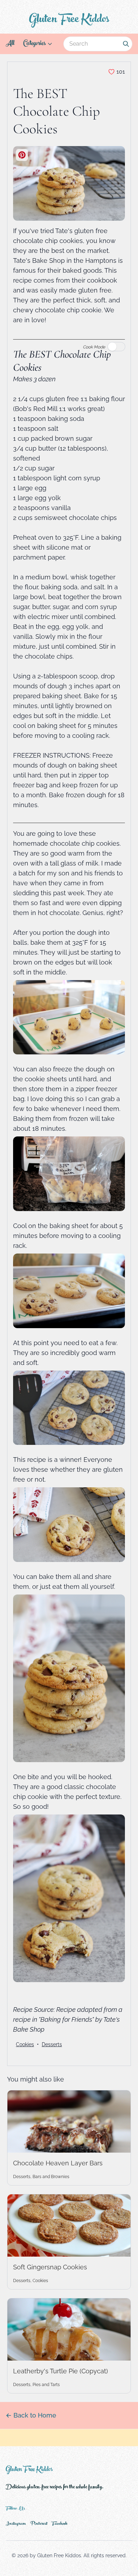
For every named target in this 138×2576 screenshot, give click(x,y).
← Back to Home (31, 2415)
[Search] (126, 44)
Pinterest (39, 2524)
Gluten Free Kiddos (69, 20)
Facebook (60, 2524)
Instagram (16, 2524)
